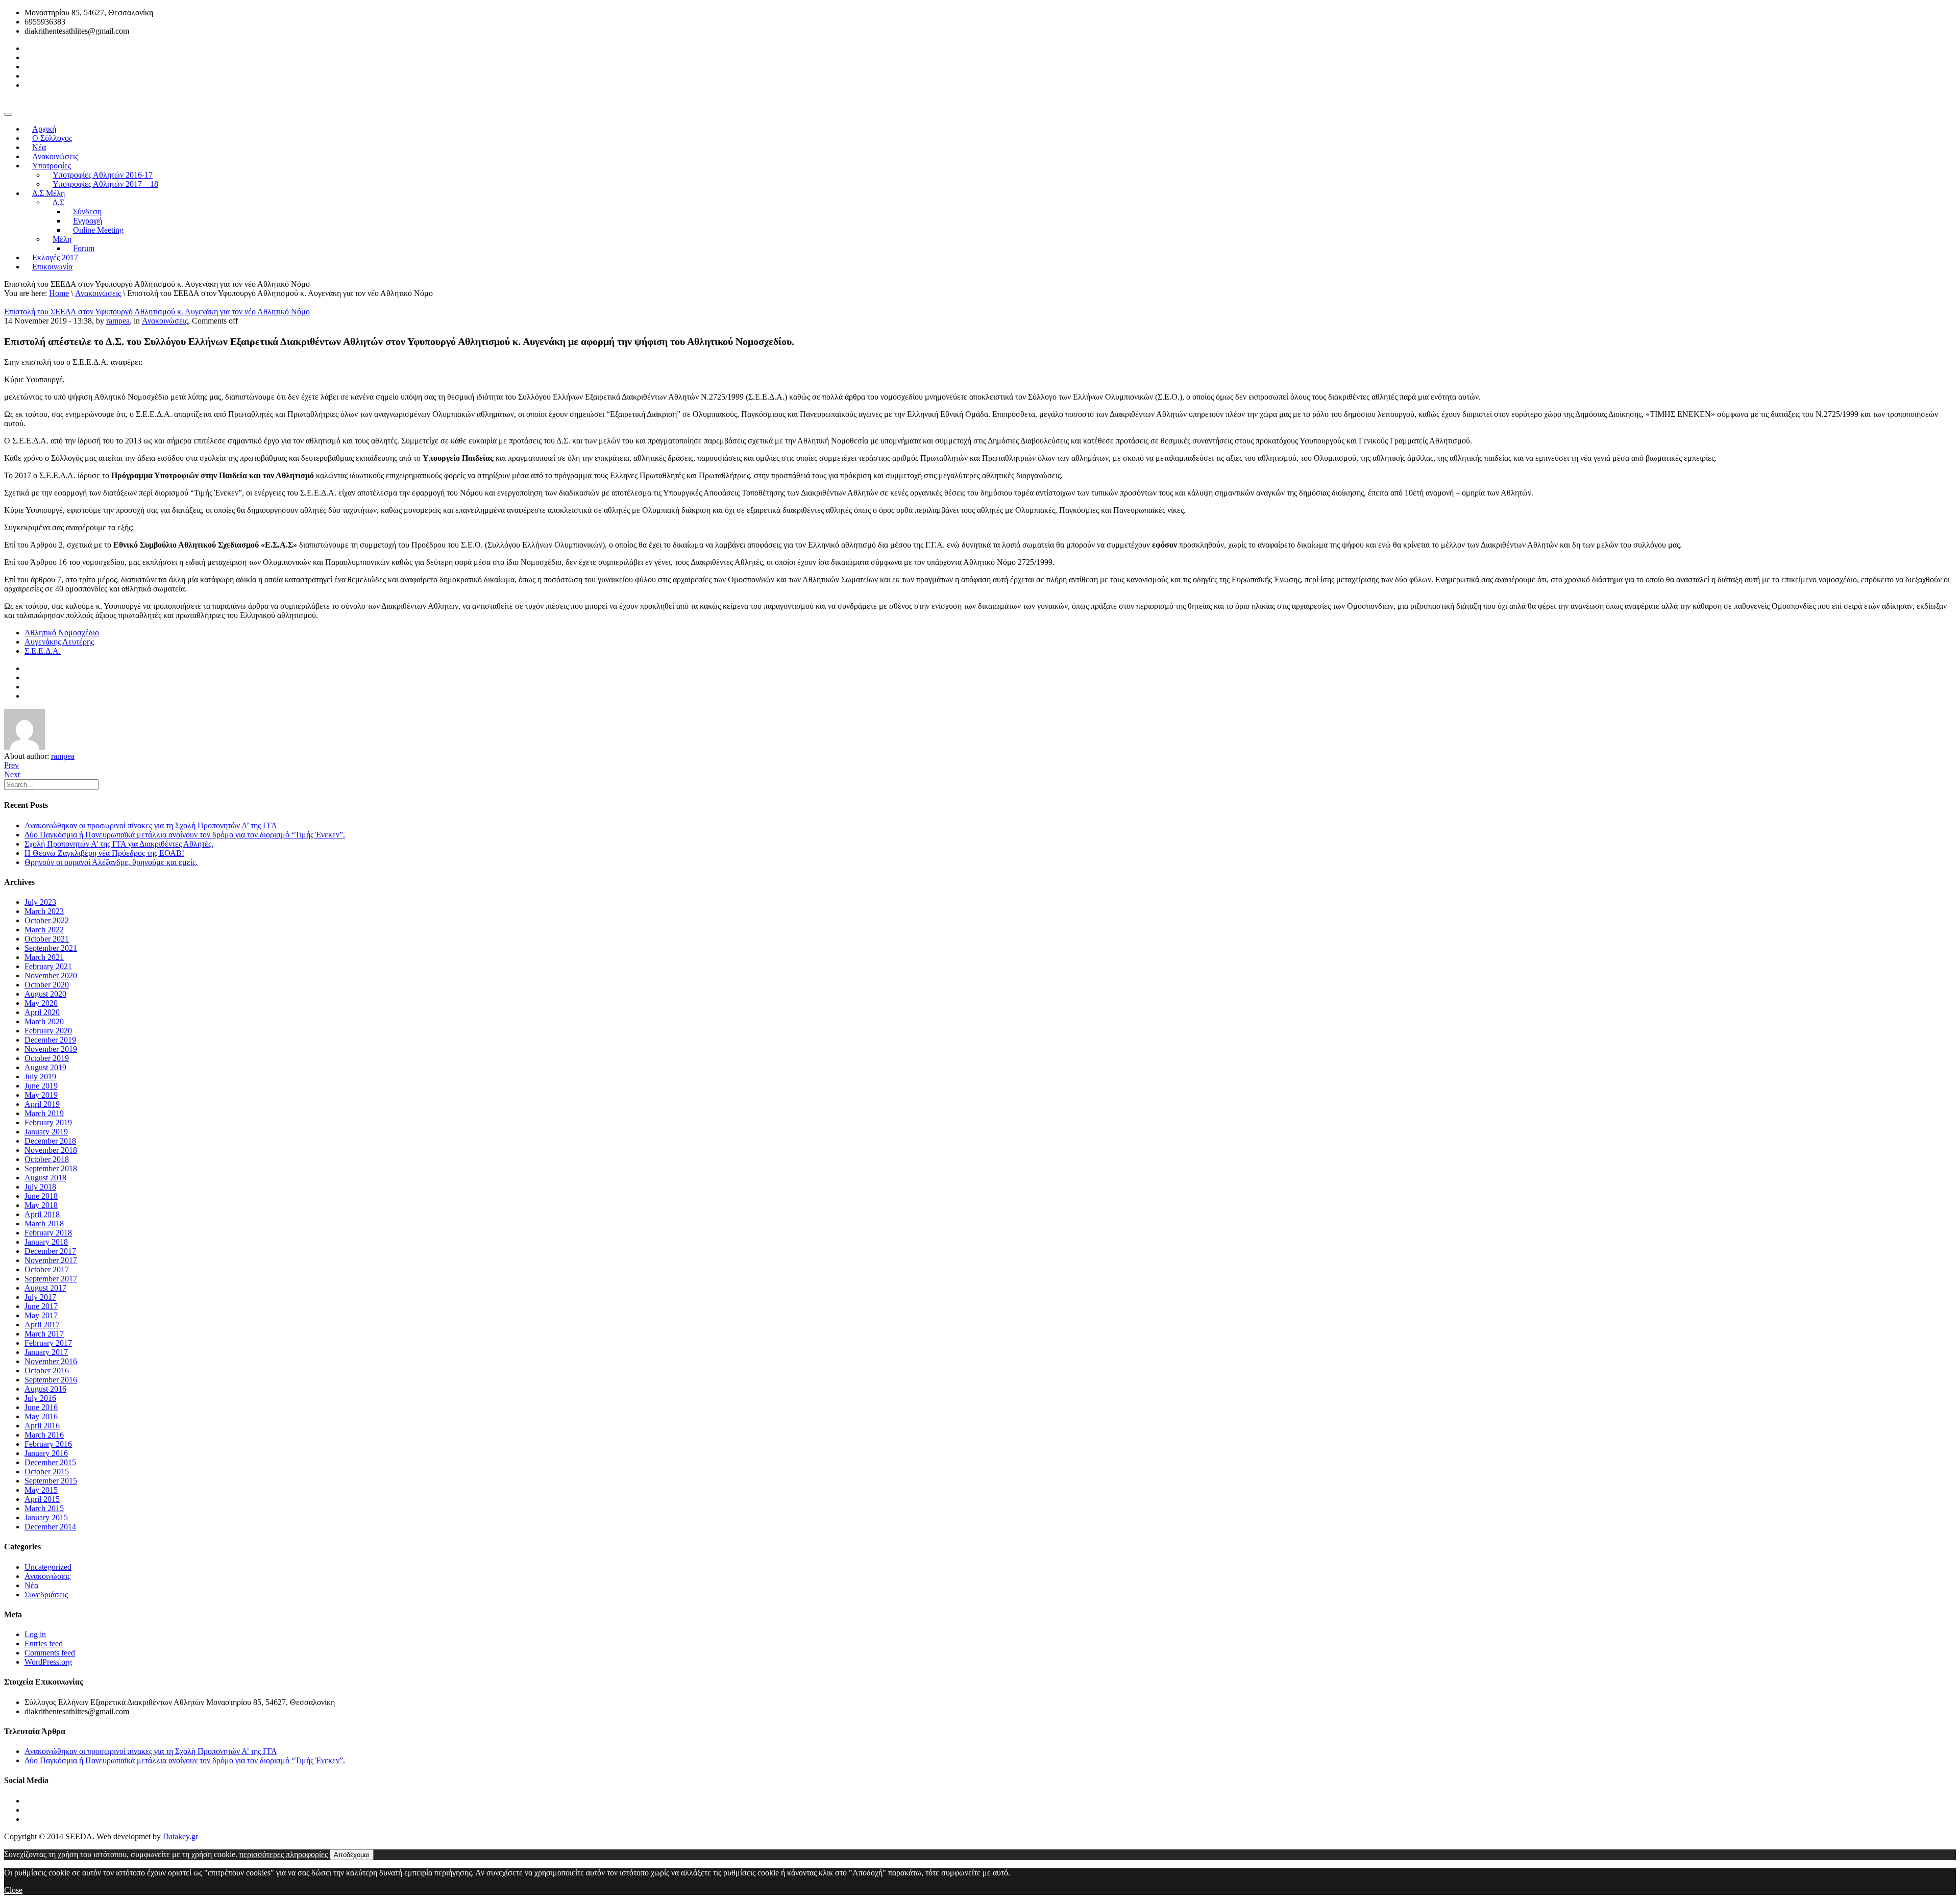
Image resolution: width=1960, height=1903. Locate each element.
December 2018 (50, 1141)
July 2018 (40, 1187)
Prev (11, 765)
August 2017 (45, 1288)
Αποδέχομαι (352, 1855)
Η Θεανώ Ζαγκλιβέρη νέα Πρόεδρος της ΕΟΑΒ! (104, 853)
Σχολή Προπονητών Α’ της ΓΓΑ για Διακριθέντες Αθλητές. (119, 844)
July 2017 (40, 1297)
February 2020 (48, 1031)
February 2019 (48, 1122)
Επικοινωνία (52, 267)
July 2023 (40, 902)
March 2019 (44, 1113)
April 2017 (42, 1325)
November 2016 (51, 1361)
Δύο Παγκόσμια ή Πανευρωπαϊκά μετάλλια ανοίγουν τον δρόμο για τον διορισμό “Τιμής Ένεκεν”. (185, 835)
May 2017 (41, 1315)
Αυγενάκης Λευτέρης (59, 642)
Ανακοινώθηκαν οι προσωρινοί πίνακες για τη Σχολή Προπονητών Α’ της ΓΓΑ (151, 825)
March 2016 (44, 1435)
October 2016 (47, 1370)
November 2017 (51, 1260)
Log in (35, 1634)
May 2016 (41, 1416)
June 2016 (41, 1407)
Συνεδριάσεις (46, 1595)
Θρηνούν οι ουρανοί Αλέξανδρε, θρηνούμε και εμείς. (111, 862)
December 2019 (50, 1040)
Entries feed (44, 1643)
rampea (118, 321)
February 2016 (48, 1444)
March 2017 (44, 1334)
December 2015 (50, 1462)
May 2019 (41, 1095)
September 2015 (51, 1481)
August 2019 (45, 1067)
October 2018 (47, 1159)
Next (12, 774)
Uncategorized (48, 1567)
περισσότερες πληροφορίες (284, 1854)
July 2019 (40, 1077)
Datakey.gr (180, 1836)
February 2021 (48, 966)
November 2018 (51, 1150)
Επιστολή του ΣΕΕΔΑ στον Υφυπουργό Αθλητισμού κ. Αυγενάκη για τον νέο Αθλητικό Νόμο (157, 312)
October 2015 (47, 1472)
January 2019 (46, 1132)
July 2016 (40, 1398)
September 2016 (51, 1380)
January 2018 (46, 1242)
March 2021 (44, 957)
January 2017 (46, 1352)
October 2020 (47, 985)
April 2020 (42, 1012)
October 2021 (47, 939)
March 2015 (44, 1508)
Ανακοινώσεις (98, 293)
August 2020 (45, 994)
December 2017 (50, 1251)
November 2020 (51, 975)
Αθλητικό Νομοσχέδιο (62, 633)
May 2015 (41, 1490)
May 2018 (41, 1205)
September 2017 (51, 1279)
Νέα (31, 1585)
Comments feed (50, 1653)
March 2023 (44, 911)
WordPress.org (48, 1662)
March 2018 (44, 1224)
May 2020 (41, 1003)
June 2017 (41, 1306)
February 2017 (48, 1343)
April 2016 (42, 1426)
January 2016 (46, 1453)
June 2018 (41, 1196)
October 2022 (47, 920)
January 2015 (46, 1517)
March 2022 (44, 930)
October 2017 (47, 1269)
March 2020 (44, 1021)
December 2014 (50, 1527)
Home (59, 293)
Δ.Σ (58, 202)
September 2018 (51, 1168)
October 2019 (47, 1058)
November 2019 (51, 1049)
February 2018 (48, 1233)
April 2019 (42, 1104)
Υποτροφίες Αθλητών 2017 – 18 (105, 184)
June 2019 (41, 1086)
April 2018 (42, 1214)
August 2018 (45, 1178)
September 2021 (51, 948)
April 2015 (42, 1499)
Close (13, 1890)
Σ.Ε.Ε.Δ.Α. (43, 651)
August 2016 (45, 1389)
